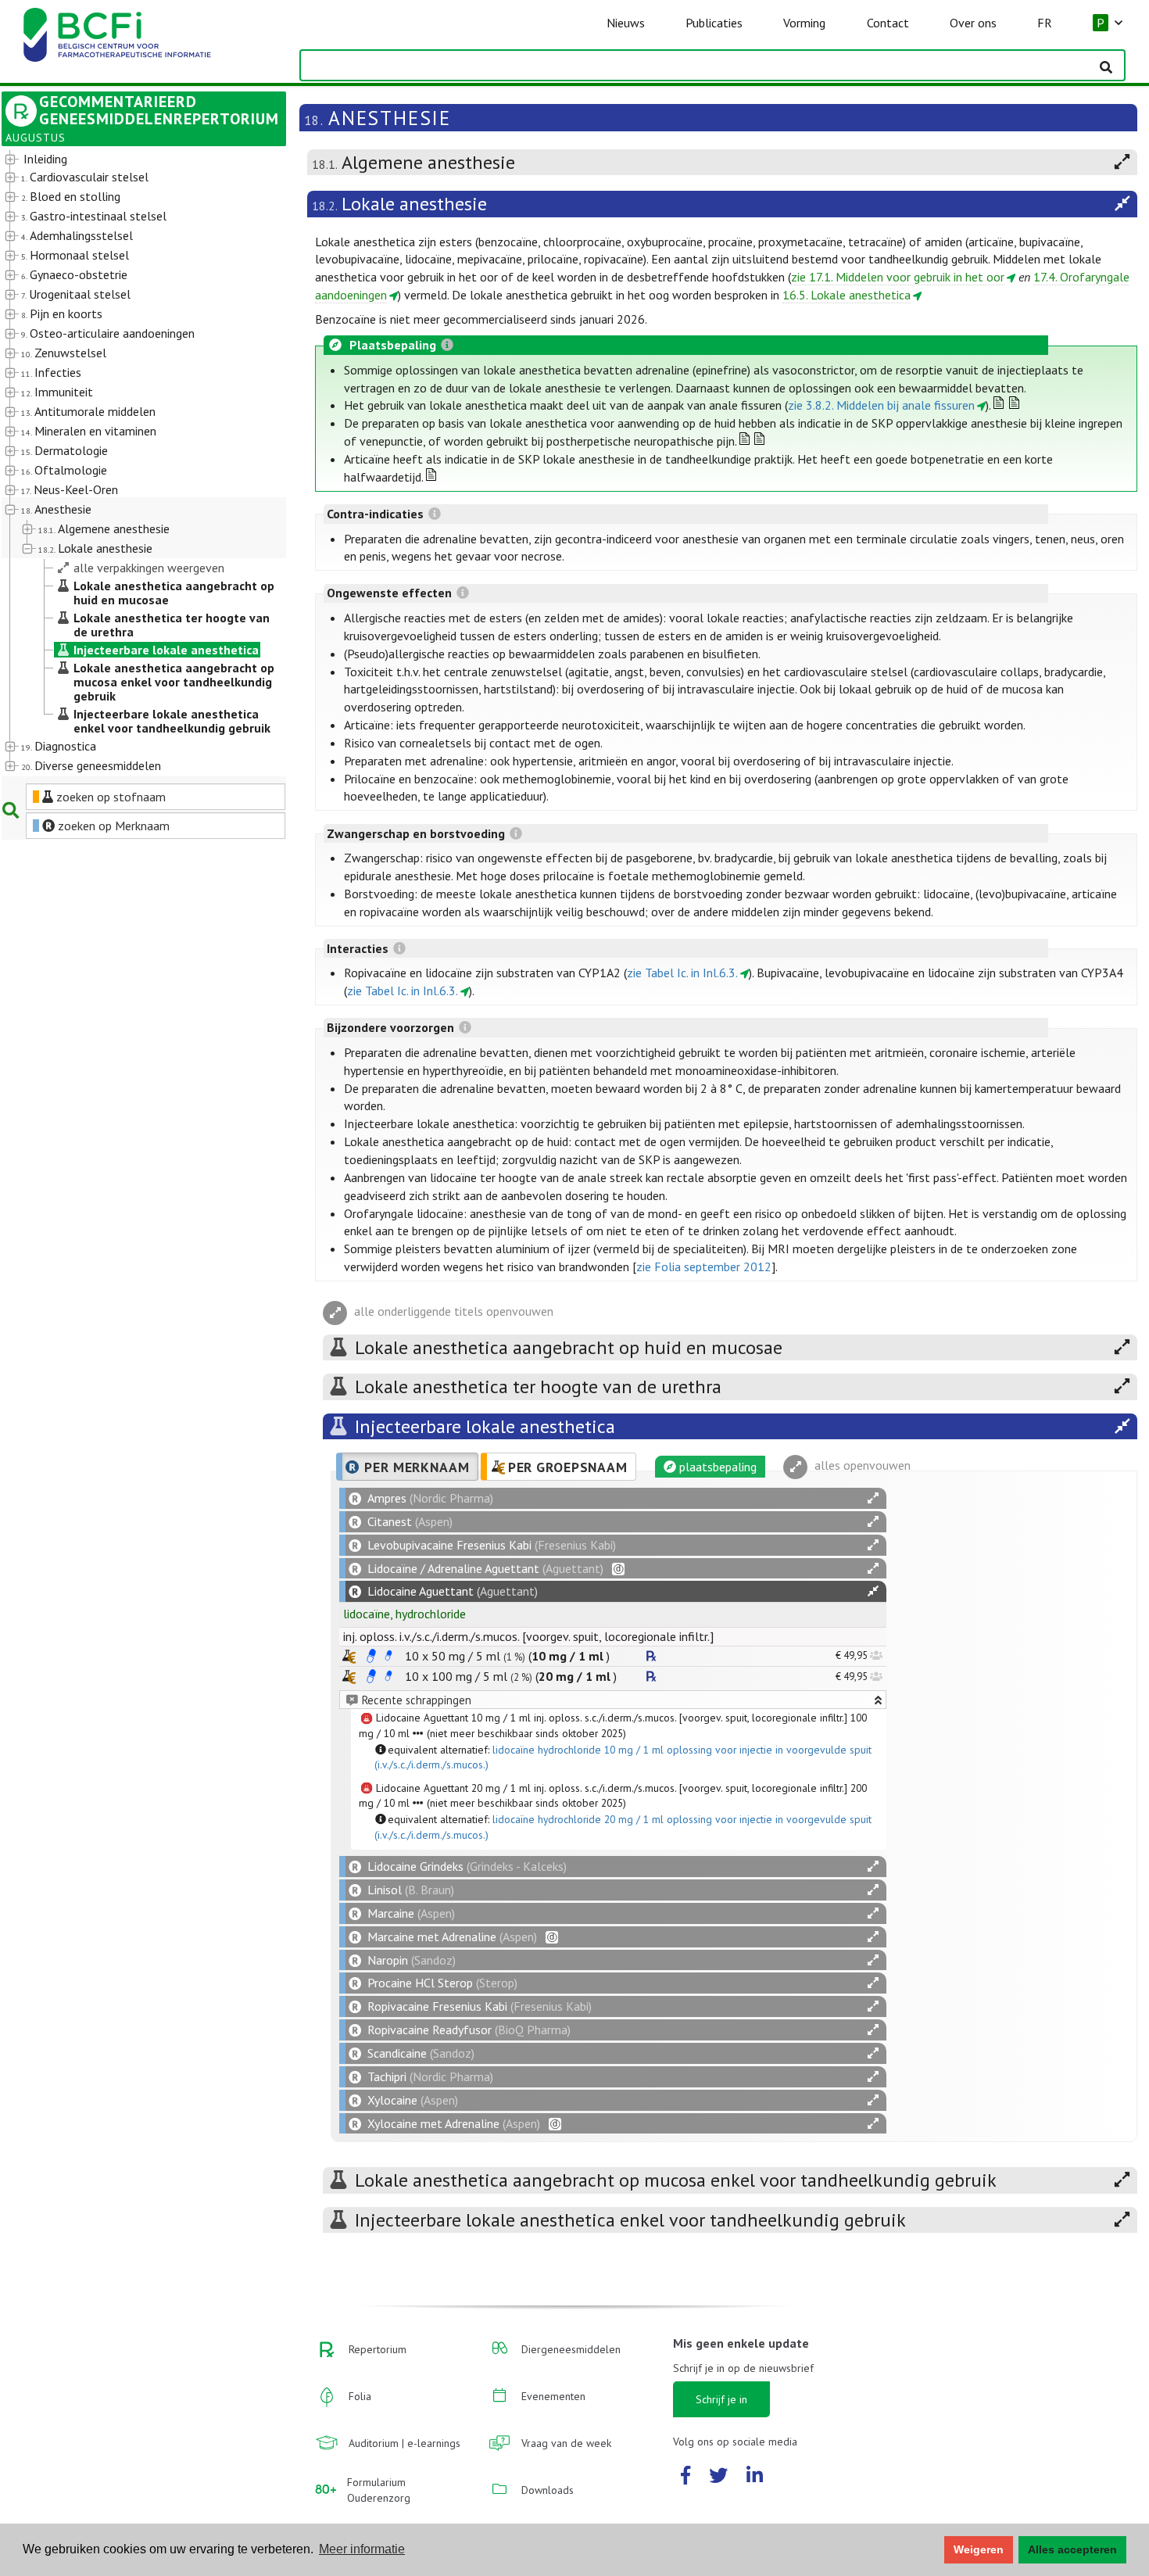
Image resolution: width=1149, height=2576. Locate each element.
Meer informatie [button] (362, 2549)
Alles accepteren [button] (1072, 2549)
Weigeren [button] (979, 2549)
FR (1045, 23)
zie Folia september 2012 (704, 1267)
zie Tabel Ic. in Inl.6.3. (682, 973)
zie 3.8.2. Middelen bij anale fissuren (881, 405)
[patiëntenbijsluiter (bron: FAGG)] (388, 1656)
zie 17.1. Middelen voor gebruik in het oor (898, 277)
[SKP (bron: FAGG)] (371, 1656)
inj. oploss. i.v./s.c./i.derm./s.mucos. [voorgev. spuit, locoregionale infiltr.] (528, 1636)
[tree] (132, 463)
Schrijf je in (721, 2399)
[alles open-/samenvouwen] (873, 1498)
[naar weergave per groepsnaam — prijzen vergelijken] (349, 1656)
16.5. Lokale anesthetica (847, 295)
